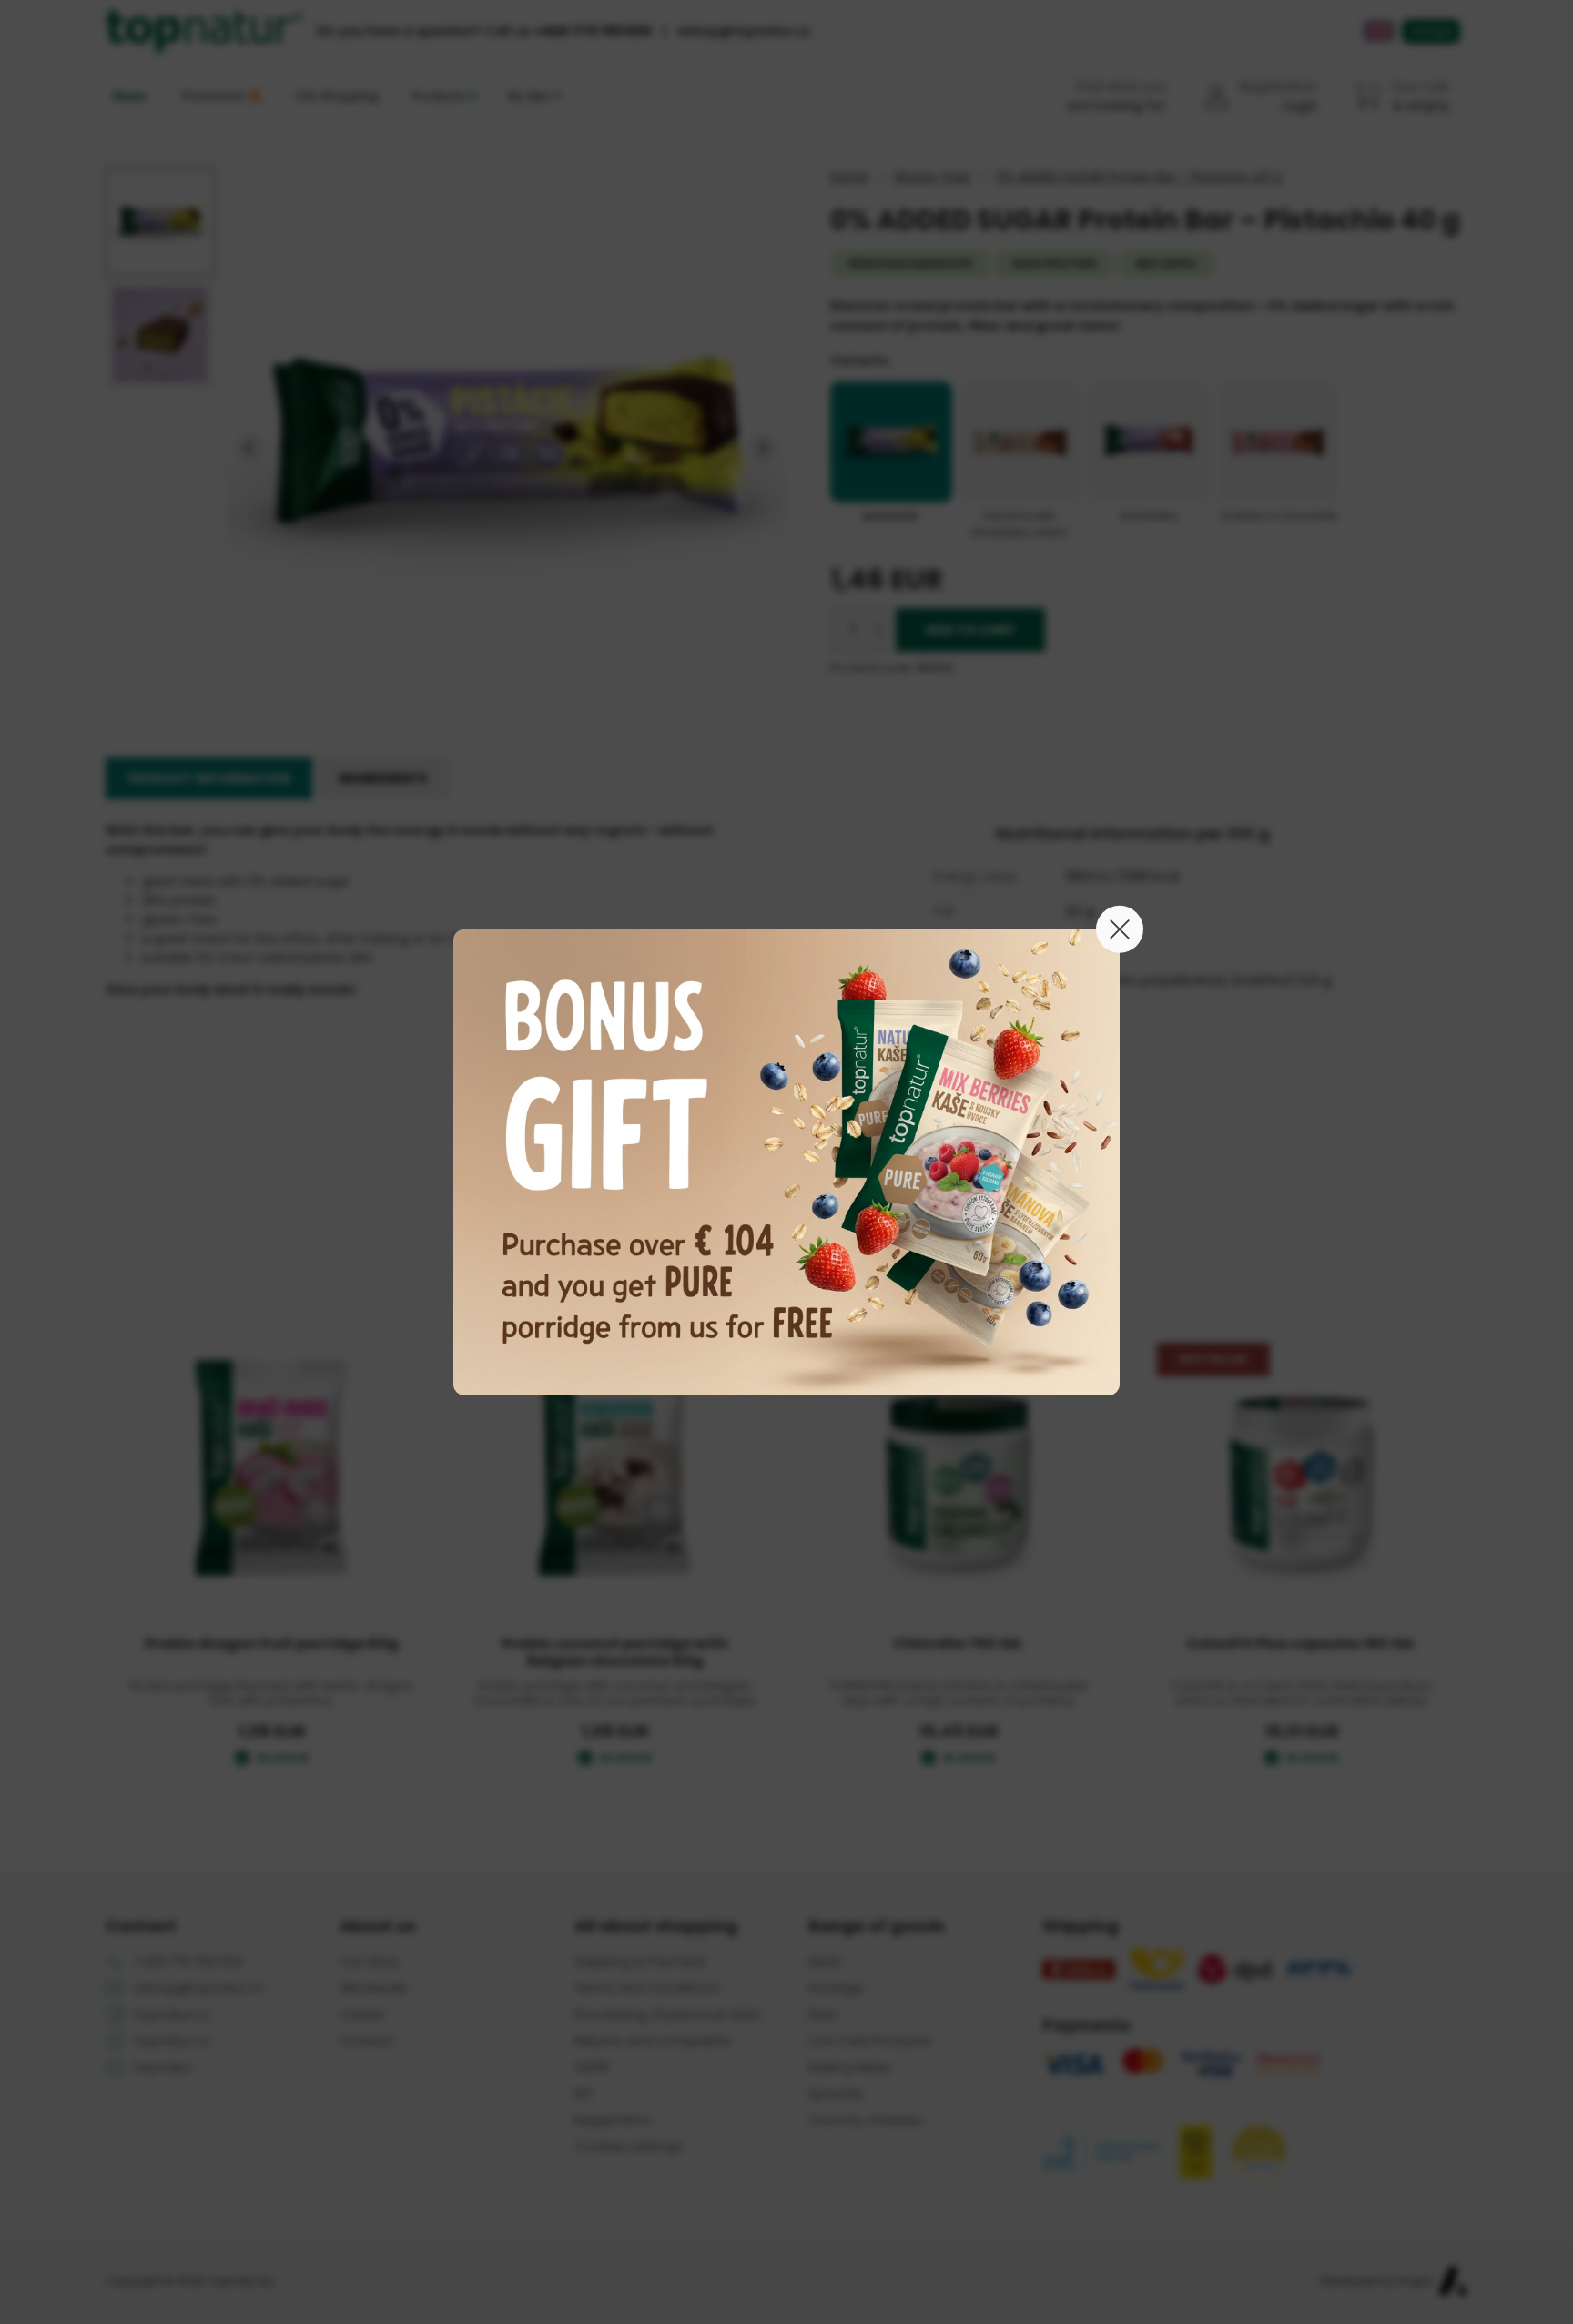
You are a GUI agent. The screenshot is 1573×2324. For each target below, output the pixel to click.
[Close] (1120, 929)
